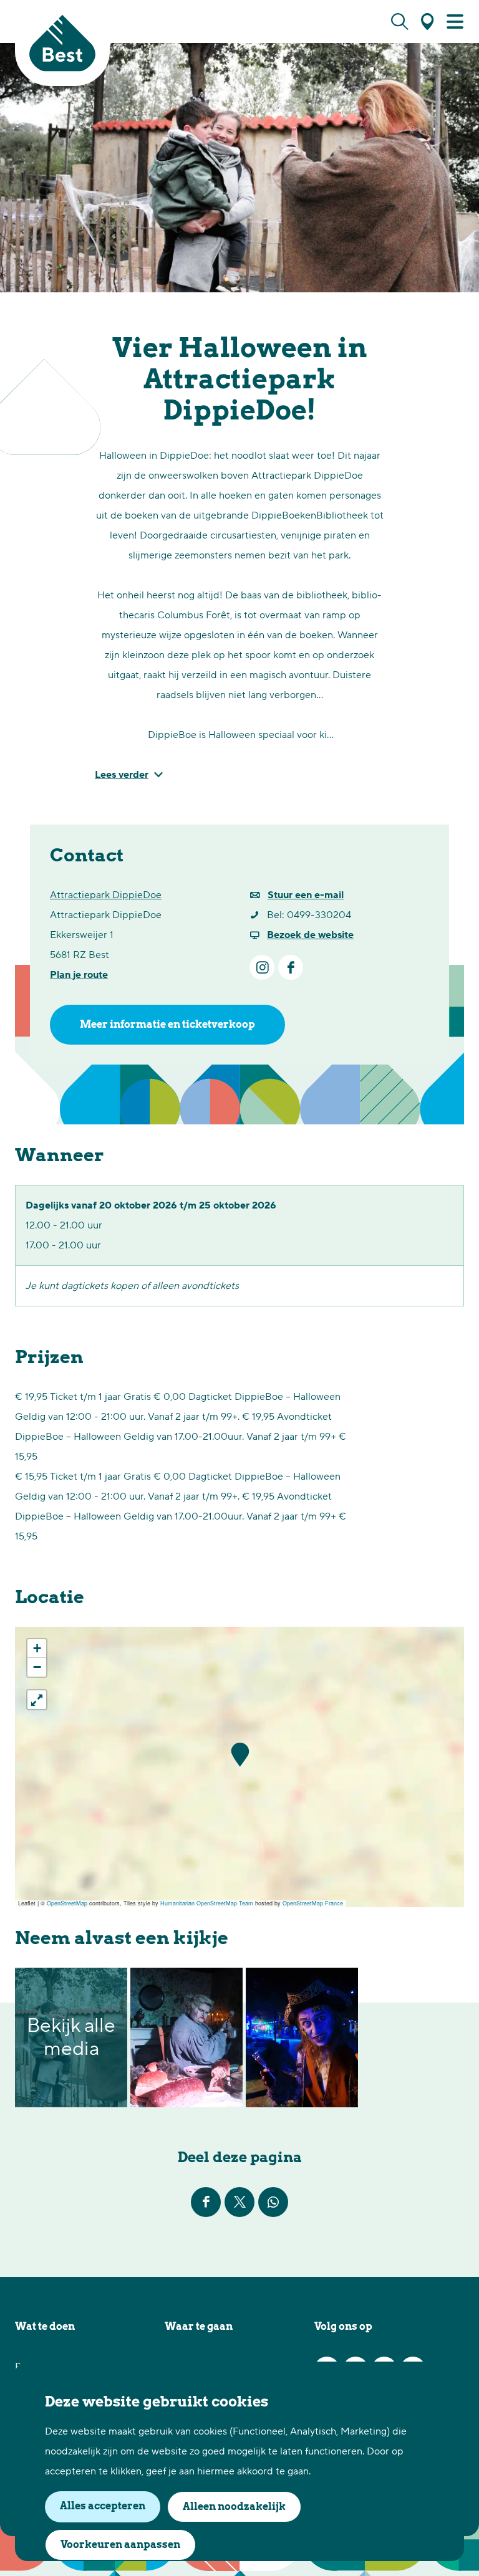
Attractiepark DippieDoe (106, 895)
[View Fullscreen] (37, 1700)
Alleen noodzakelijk (234, 2507)
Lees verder (122, 775)
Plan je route (79, 975)
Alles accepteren (103, 2506)
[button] (240, 1755)
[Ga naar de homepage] (62, 43)
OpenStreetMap (67, 1903)
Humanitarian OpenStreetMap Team (207, 1903)
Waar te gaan (199, 2326)
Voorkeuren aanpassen (120, 2545)
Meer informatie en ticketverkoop (167, 1024)
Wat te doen (45, 2326)
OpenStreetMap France (313, 1903)
